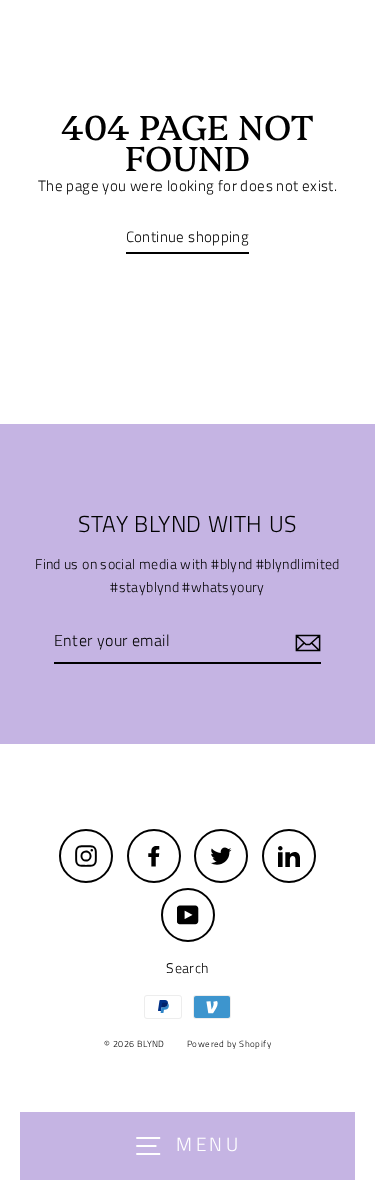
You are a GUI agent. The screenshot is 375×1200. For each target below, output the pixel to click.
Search (187, 968)
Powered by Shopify (229, 1043)
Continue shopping (188, 236)
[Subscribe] (305, 641)
